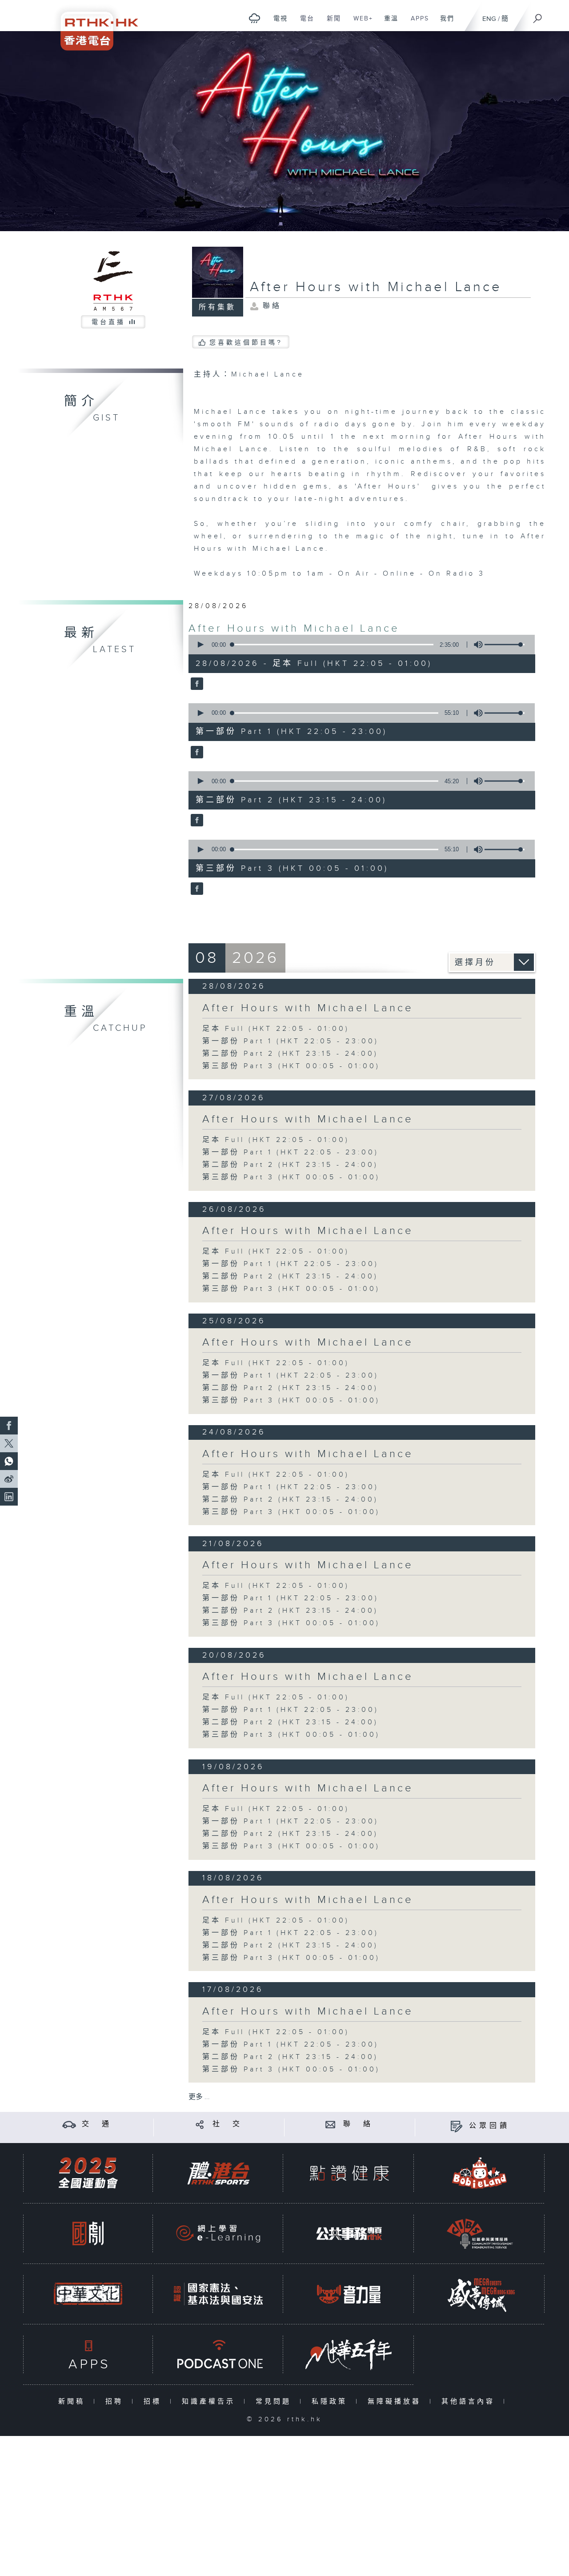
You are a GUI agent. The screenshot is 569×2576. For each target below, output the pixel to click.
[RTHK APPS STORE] (88, 2354)
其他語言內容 (470, 2402)
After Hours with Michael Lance (294, 629)
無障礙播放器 (396, 2402)
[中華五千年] (349, 2354)
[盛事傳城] (480, 2294)
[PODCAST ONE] (218, 2354)
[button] (200, 645)
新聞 (331, 23)
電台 (304, 23)
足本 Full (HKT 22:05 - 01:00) (276, 1029)
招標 (154, 2402)
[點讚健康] (349, 2173)
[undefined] (254, 18)
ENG (489, 19)
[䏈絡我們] (331, 2124)
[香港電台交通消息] (69, 2124)
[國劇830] (88, 2233)
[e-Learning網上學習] (218, 2233)
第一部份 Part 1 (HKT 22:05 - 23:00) (291, 1041)
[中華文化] (88, 2294)
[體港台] (218, 2173)
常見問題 (275, 2402)
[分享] (200, 2124)
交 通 (97, 2124)
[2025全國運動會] (88, 2173)
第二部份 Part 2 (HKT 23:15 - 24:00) (290, 1054)
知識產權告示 (210, 2402)
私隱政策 (331, 2402)
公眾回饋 (489, 2126)
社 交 (228, 2124)
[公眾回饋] (456, 2126)
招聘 (116, 2402)
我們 (444, 23)
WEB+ (360, 23)
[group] (476, 645)
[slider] (505, 645)
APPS (417, 23)
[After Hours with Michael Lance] (196, 685)
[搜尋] (538, 16)
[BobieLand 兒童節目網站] (480, 2173)
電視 (277, 23)
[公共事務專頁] (349, 2233)
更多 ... (199, 2097)
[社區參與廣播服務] (480, 2233)
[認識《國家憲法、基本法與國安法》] (218, 2294)
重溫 (388, 23)
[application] (358, 645)
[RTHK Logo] (93, 25)
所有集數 (217, 307)
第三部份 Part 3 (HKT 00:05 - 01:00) (291, 1066)
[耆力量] (349, 2294)
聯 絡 (358, 2124)
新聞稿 (74, 2402)
